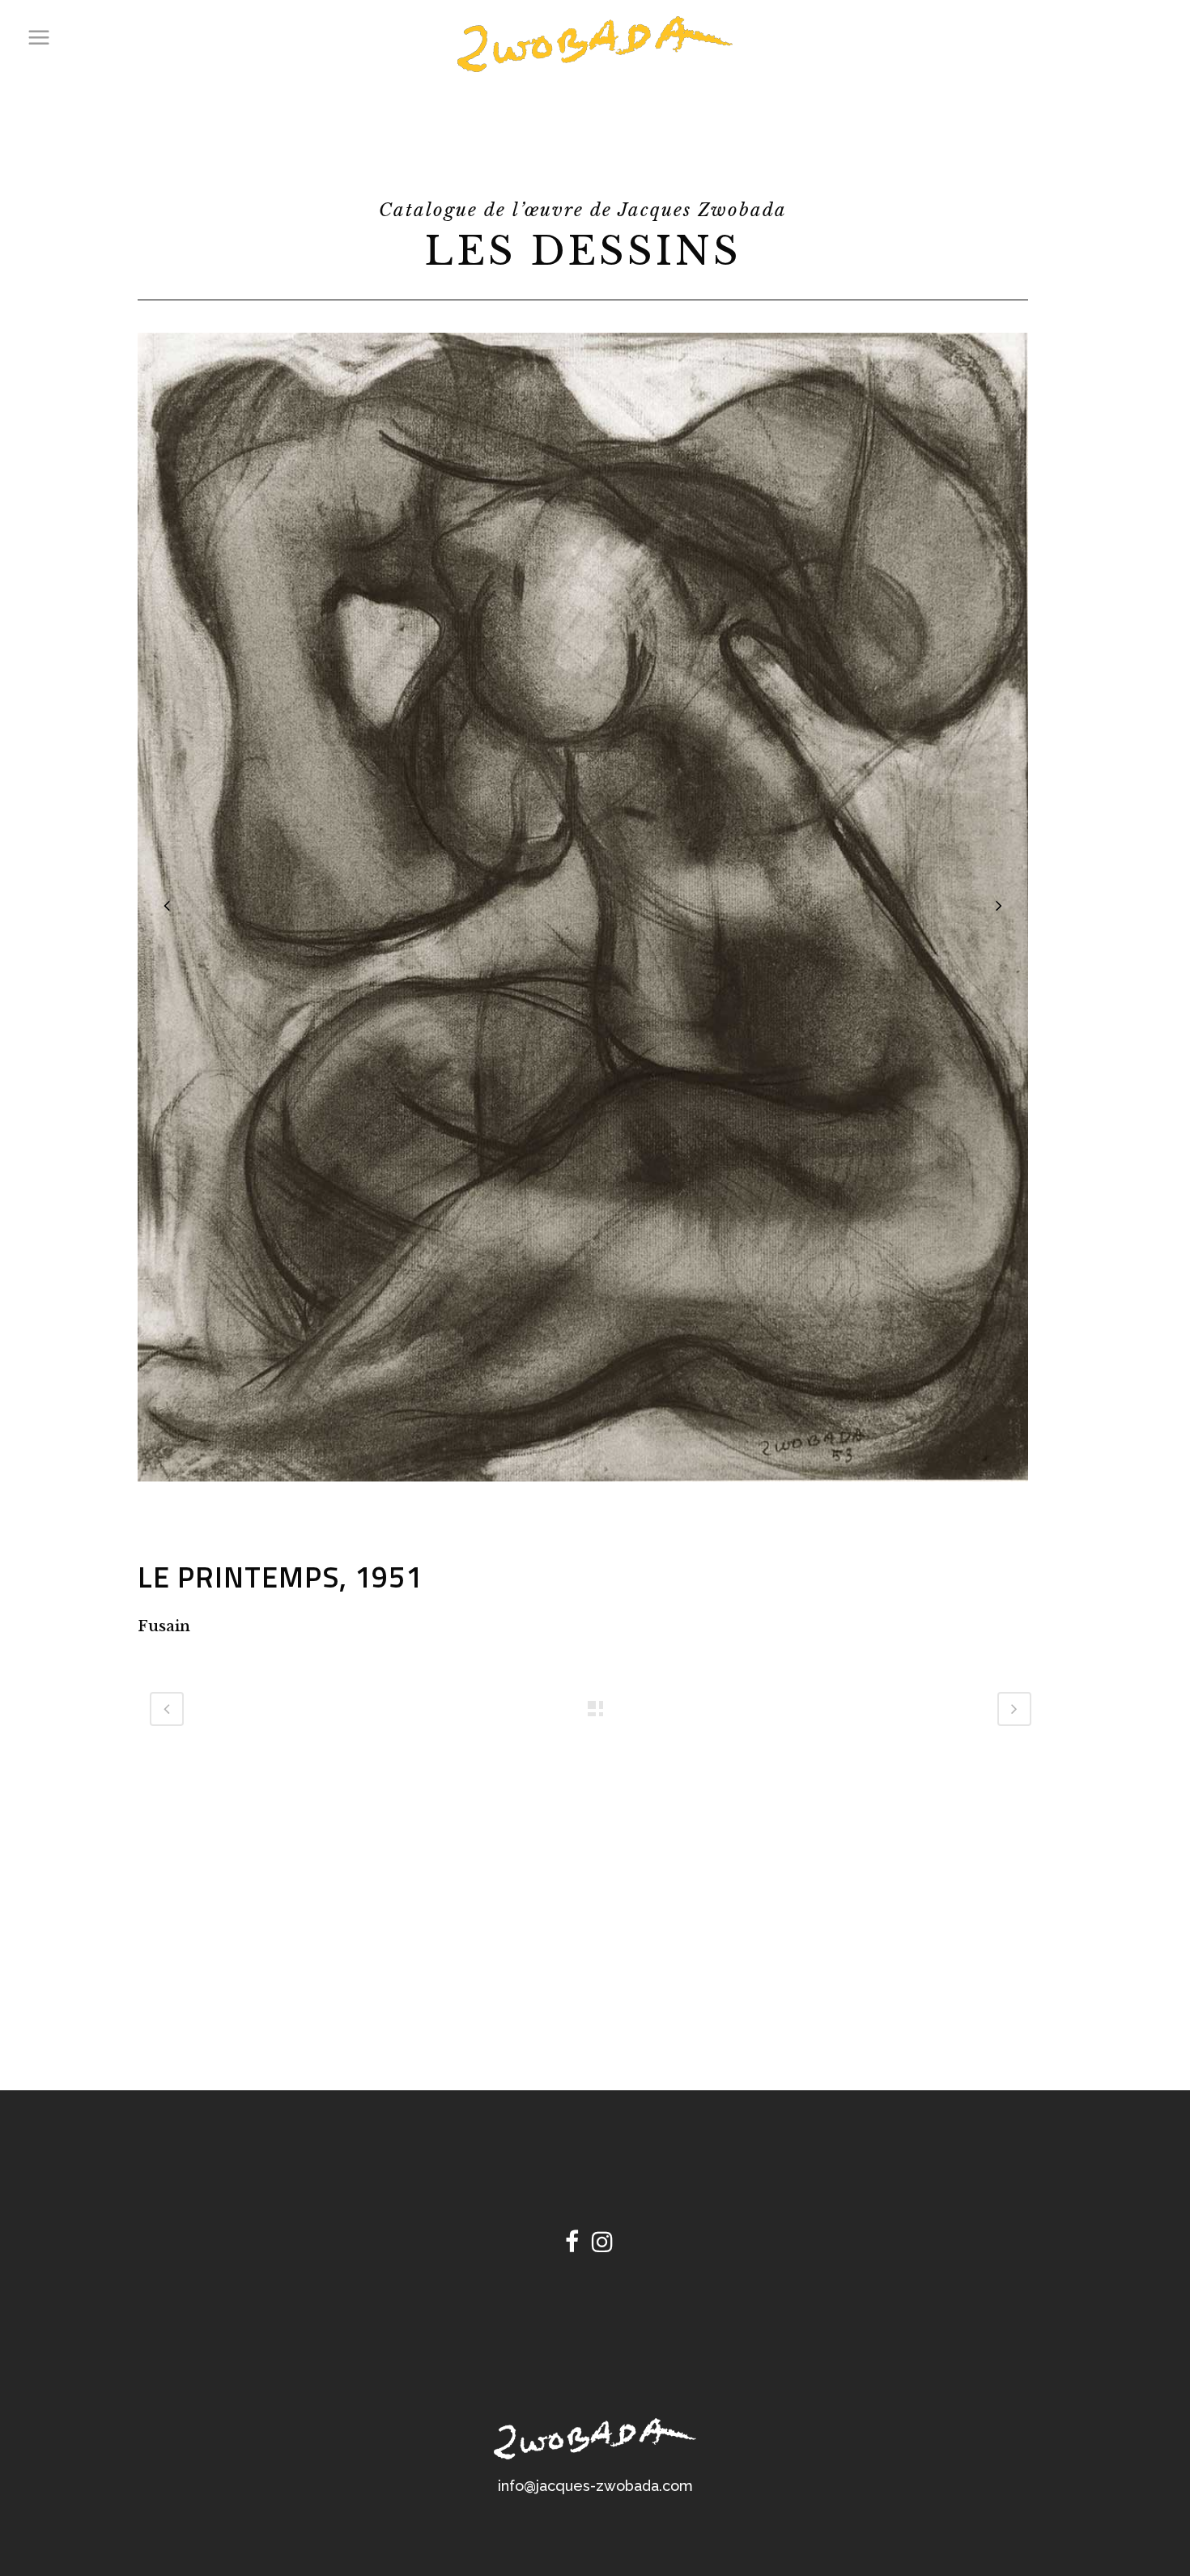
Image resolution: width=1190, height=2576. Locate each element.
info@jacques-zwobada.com (595, 2486)
